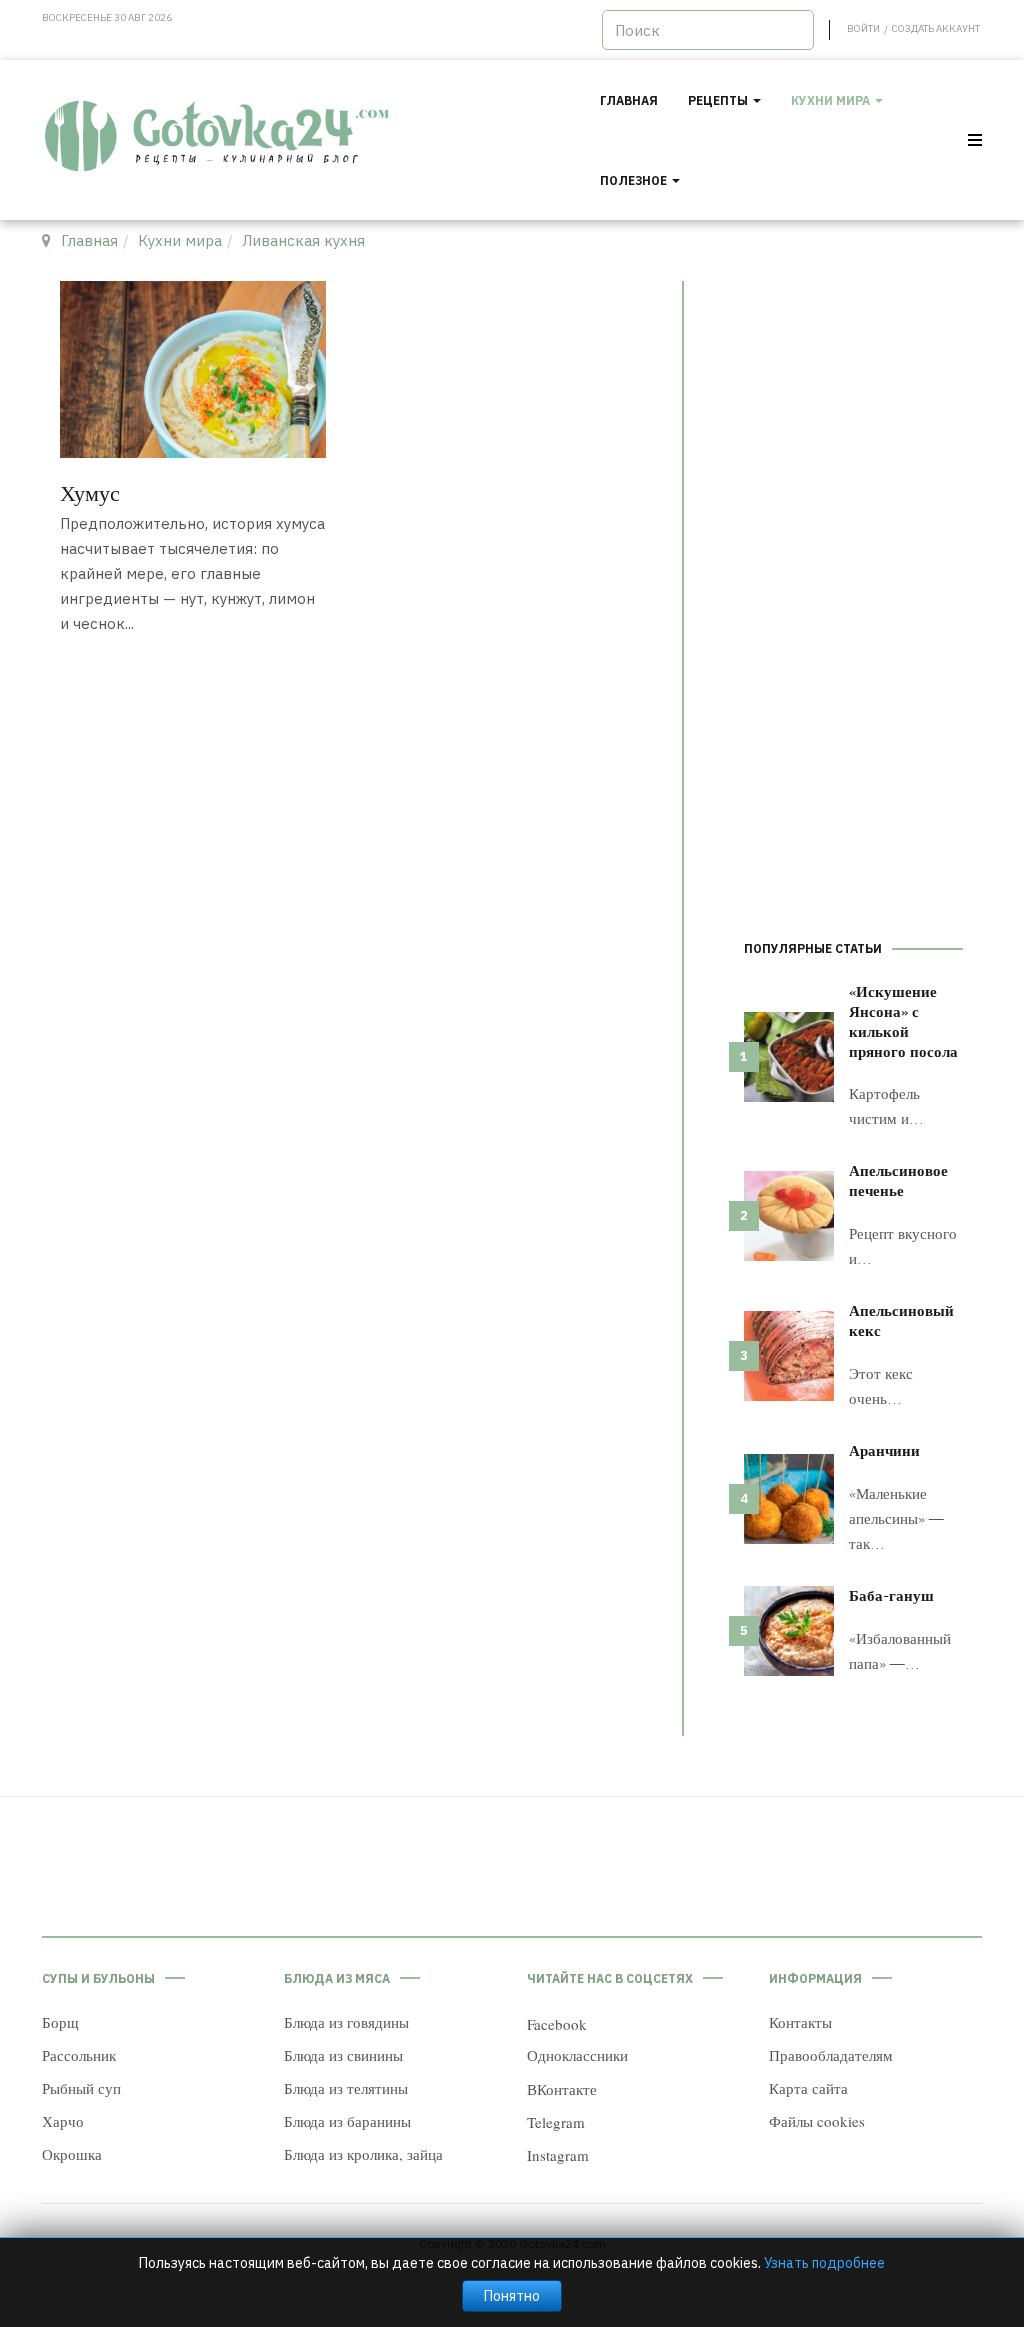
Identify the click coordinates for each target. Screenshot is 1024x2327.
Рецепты (719, 100)
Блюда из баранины (347, 2121)
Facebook (557, 2024)
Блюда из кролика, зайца (363, 2154)
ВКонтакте (562, 2089)
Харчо (63, 2121)
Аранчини (884, 1450)
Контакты (800, 2022)
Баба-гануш (891, 1595)
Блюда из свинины (343, 2055)
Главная (629, 100)
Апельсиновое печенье (898, 1180)
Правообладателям (831, 2055)
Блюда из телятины (346, 2088)
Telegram (556, 2122)
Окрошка (72, 2154)
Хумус (90, 492)
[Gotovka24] (218, 137)
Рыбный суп (81, 2088)
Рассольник (79, 2055)
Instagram (558, 2155)
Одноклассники (577, 2055)
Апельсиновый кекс (901, 1320)
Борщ (60, 2022)
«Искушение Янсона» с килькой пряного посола (903, 1021)
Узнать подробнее (824, 2263)
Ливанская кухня (303, 240)
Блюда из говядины (346, 2022)
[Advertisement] (853, 581)
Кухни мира (832, 100)
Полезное (635, 180)
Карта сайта (808, 2088)
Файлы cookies (817, 2121)
